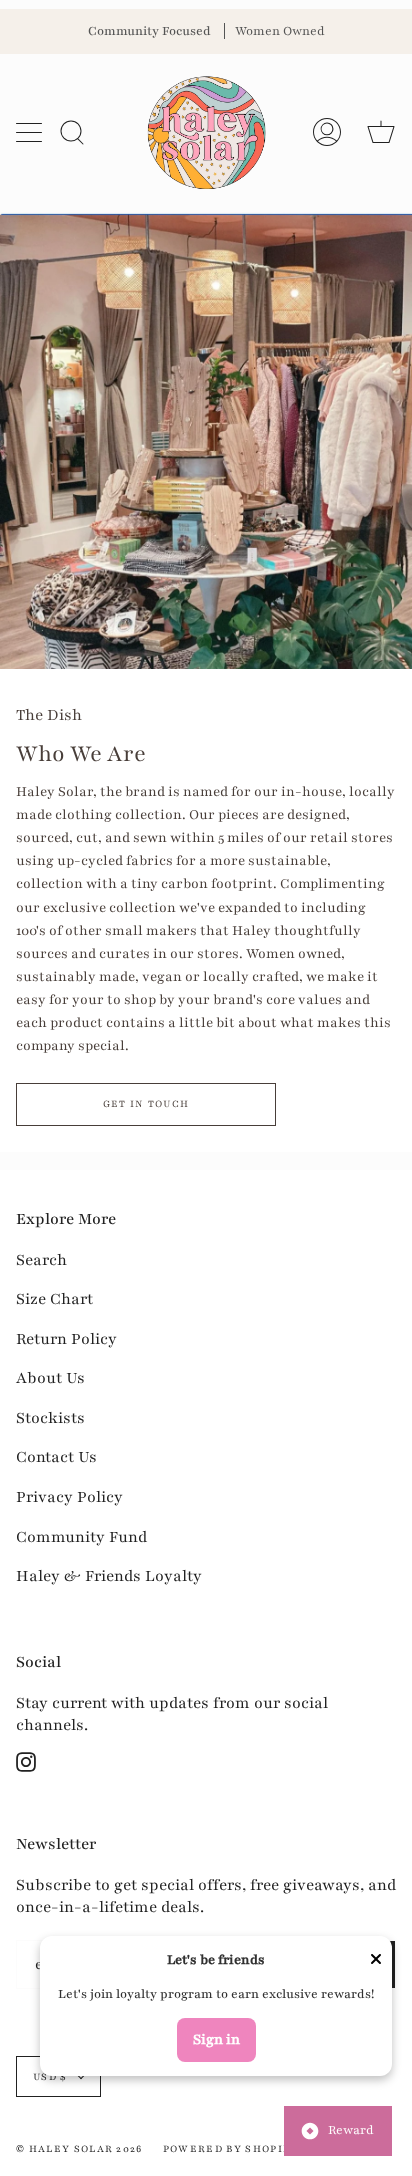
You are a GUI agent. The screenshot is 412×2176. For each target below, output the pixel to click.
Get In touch (146, 1103)
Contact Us (56, 1457)
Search (41, 1260)
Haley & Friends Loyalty (109, 1576)
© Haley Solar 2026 (79, 2148)
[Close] (376, 1961)
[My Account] (327, 132)
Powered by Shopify (231, 2148)
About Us (50, 1378)
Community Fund (81, 1537)
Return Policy (66, 1339)
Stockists (50, 1418)
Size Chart (54, 1299)
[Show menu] (31, 132)
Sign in (216, 2039)
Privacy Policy (69, 1497)
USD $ (50, 2076)
